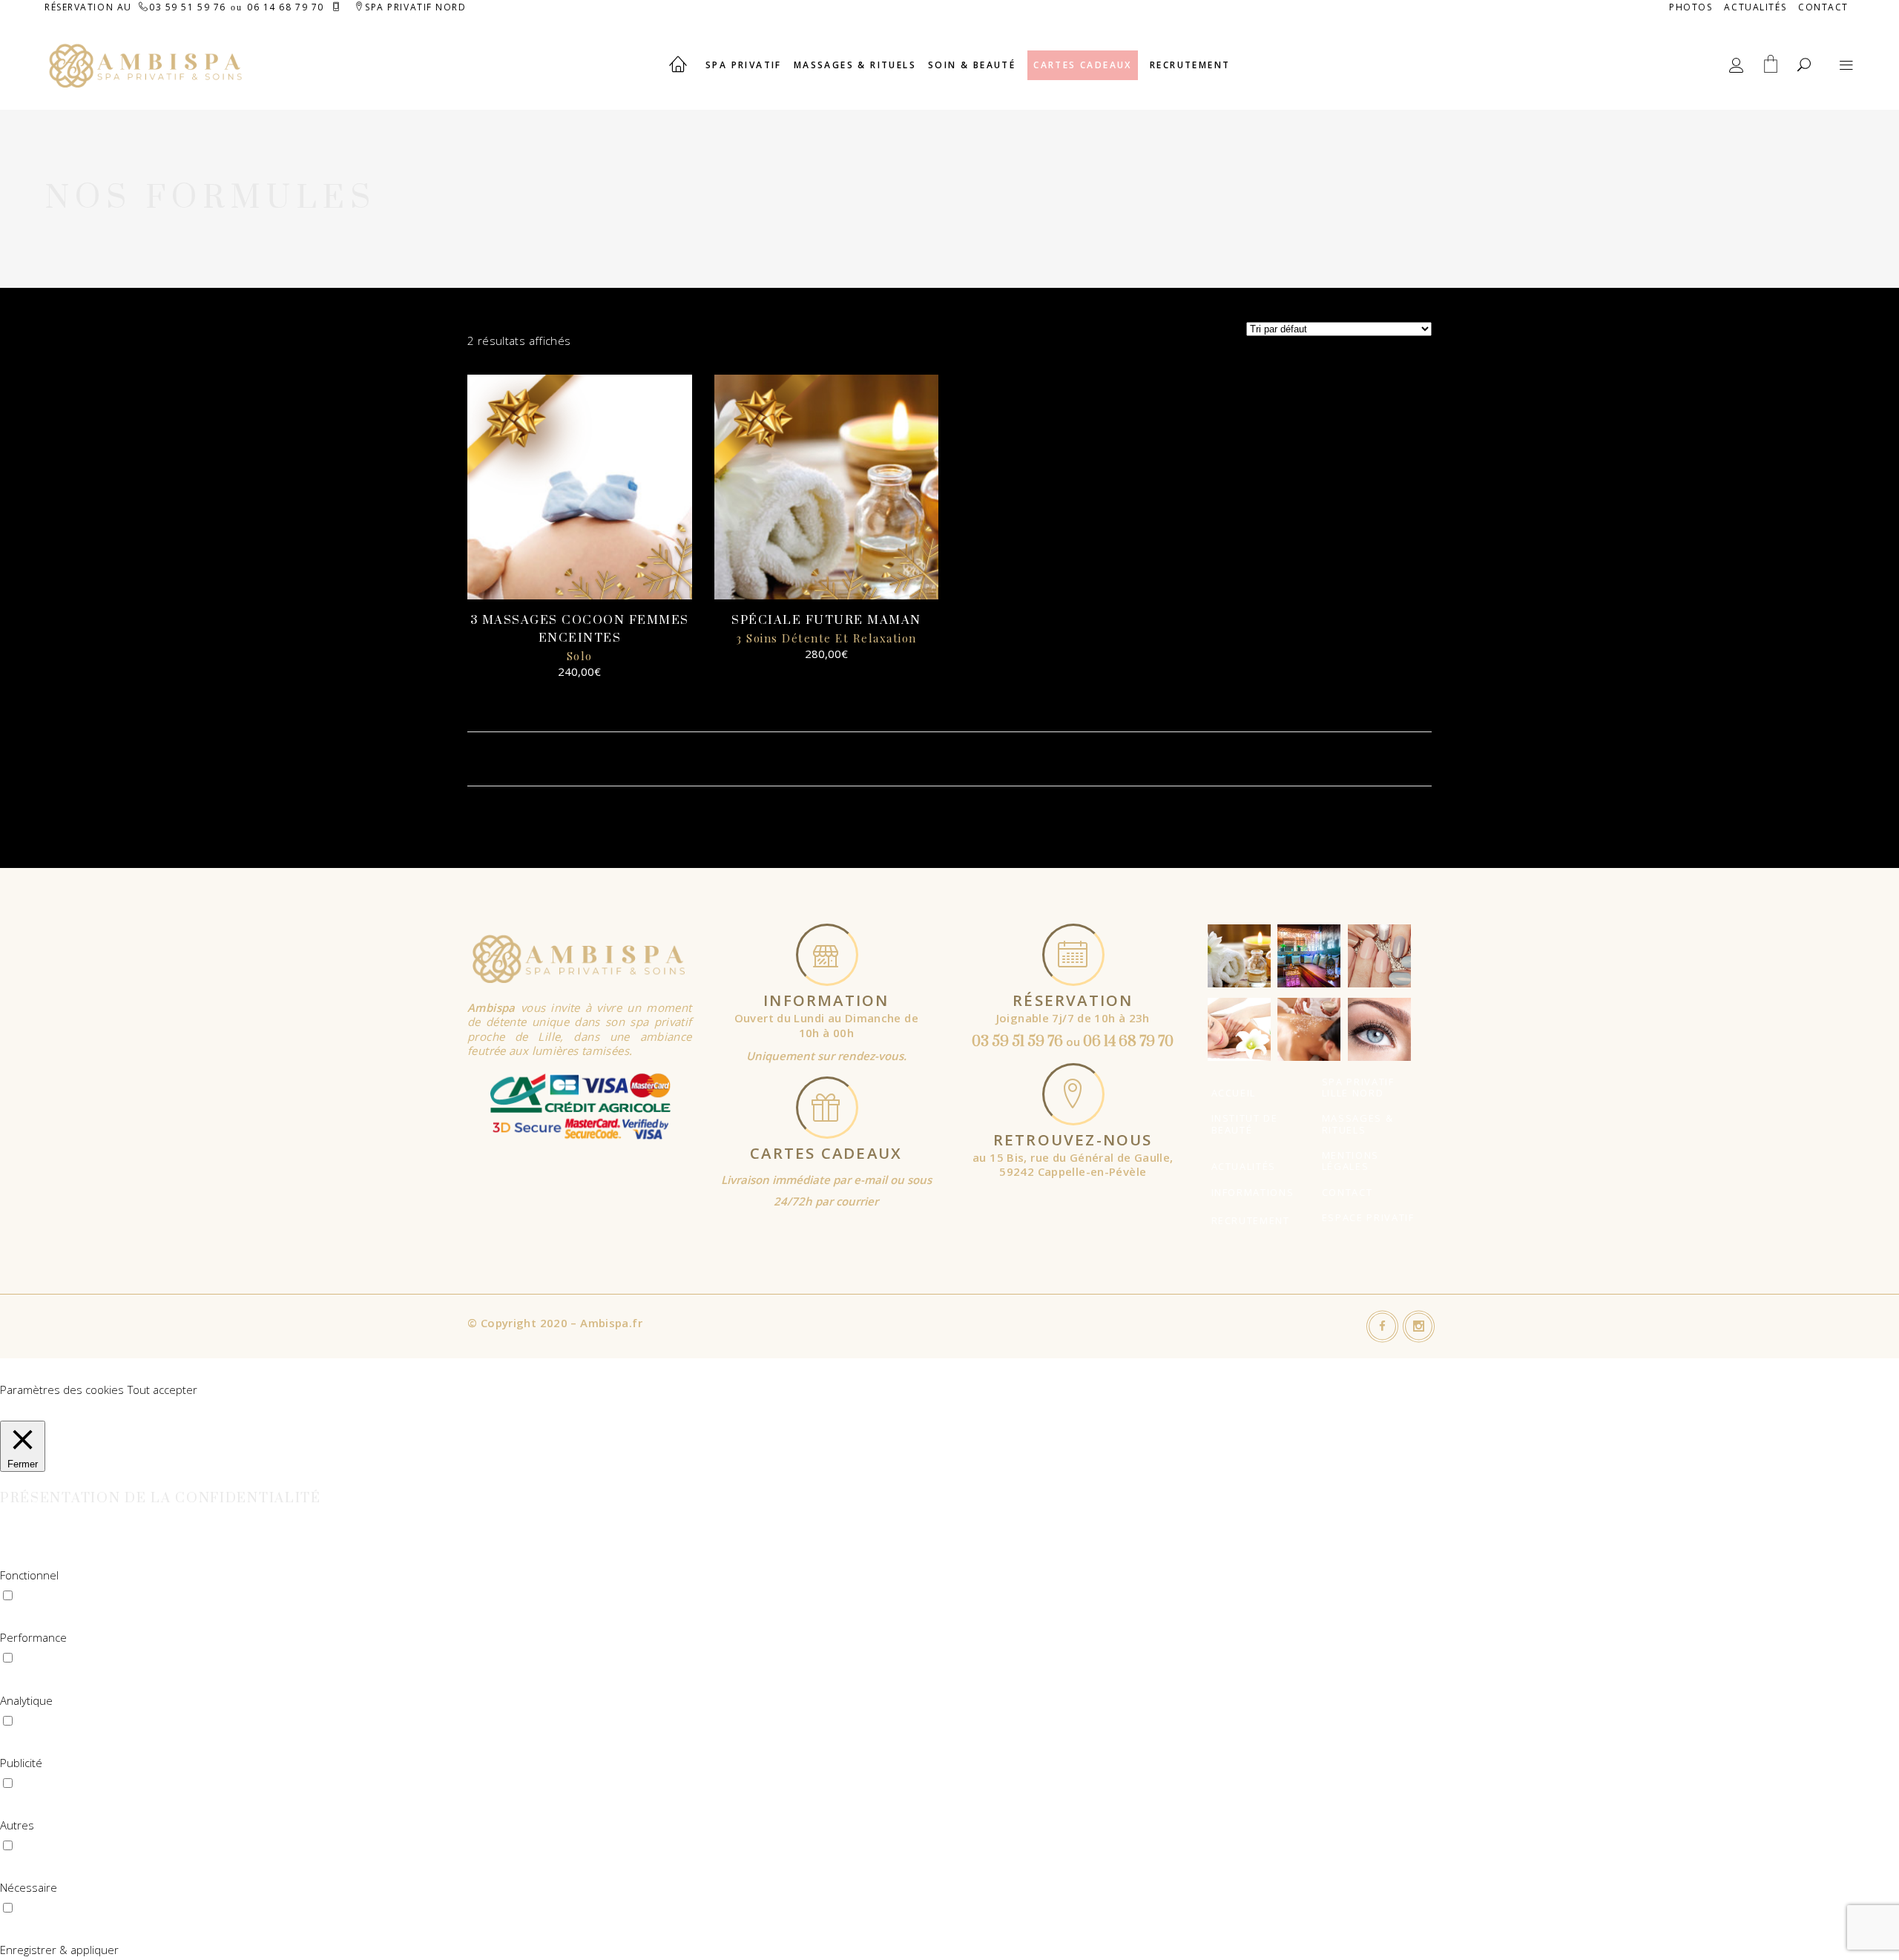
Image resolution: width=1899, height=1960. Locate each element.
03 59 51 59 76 (188, 7)
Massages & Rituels (1358, 1124)
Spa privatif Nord (416, 7)
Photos (1691, 7)
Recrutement (1251, 1220)
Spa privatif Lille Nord (1358, 1087)
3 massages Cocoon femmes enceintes (580, 638)
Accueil (1234, 1093)
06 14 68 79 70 (286, 7)
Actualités (1755, 7)
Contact (1823, 7)
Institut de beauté (1245, 1124)
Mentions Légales (1350, 1161)
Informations (1253, 1192)
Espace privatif (1368, 1217)
